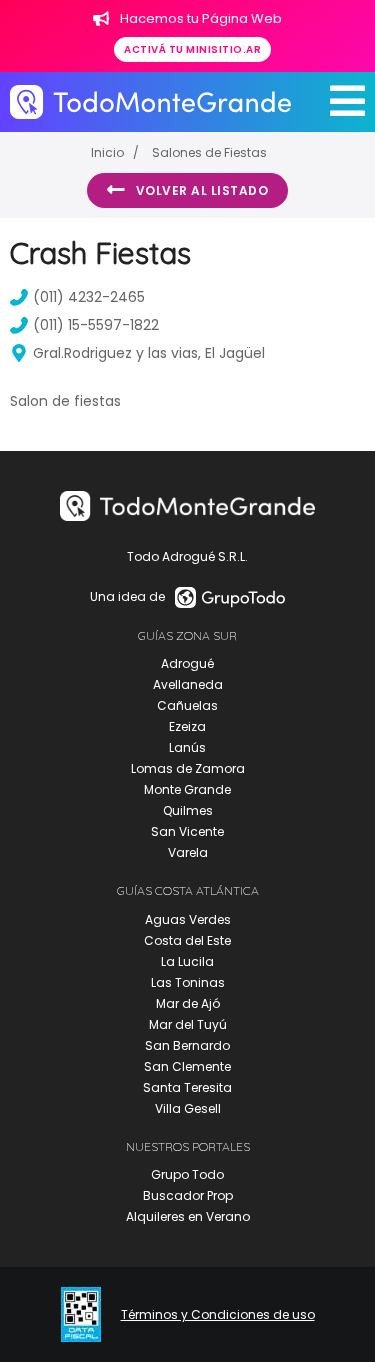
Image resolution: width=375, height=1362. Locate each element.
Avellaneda (188, 684)
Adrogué (187, 663)
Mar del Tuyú (188, 1024)
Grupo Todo (187, 1174)
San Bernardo (187, 1045)
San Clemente (187, 1066)
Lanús (187, 747)
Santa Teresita (187, 1087)
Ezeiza (187, 726)
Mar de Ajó (188, 1003)
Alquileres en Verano (188, 1216)
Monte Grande (187, 789)
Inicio (107, 152)
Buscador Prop (188, 1195)
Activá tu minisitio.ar (192, 49)
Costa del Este (187, 940)
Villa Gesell (188, 1108)
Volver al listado (202, 190)
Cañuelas (187, 705)
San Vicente (187, 831)
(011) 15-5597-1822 (96, 325)
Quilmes (188, 810)
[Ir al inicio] (150, 101)
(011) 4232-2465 (89, 297)
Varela (188, 852)
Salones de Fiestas (209, 152)
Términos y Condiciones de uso (218, 1315)
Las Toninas (188, 982)
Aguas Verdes (188, 919)
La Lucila (187, 961)
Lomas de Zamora (188, 768)
